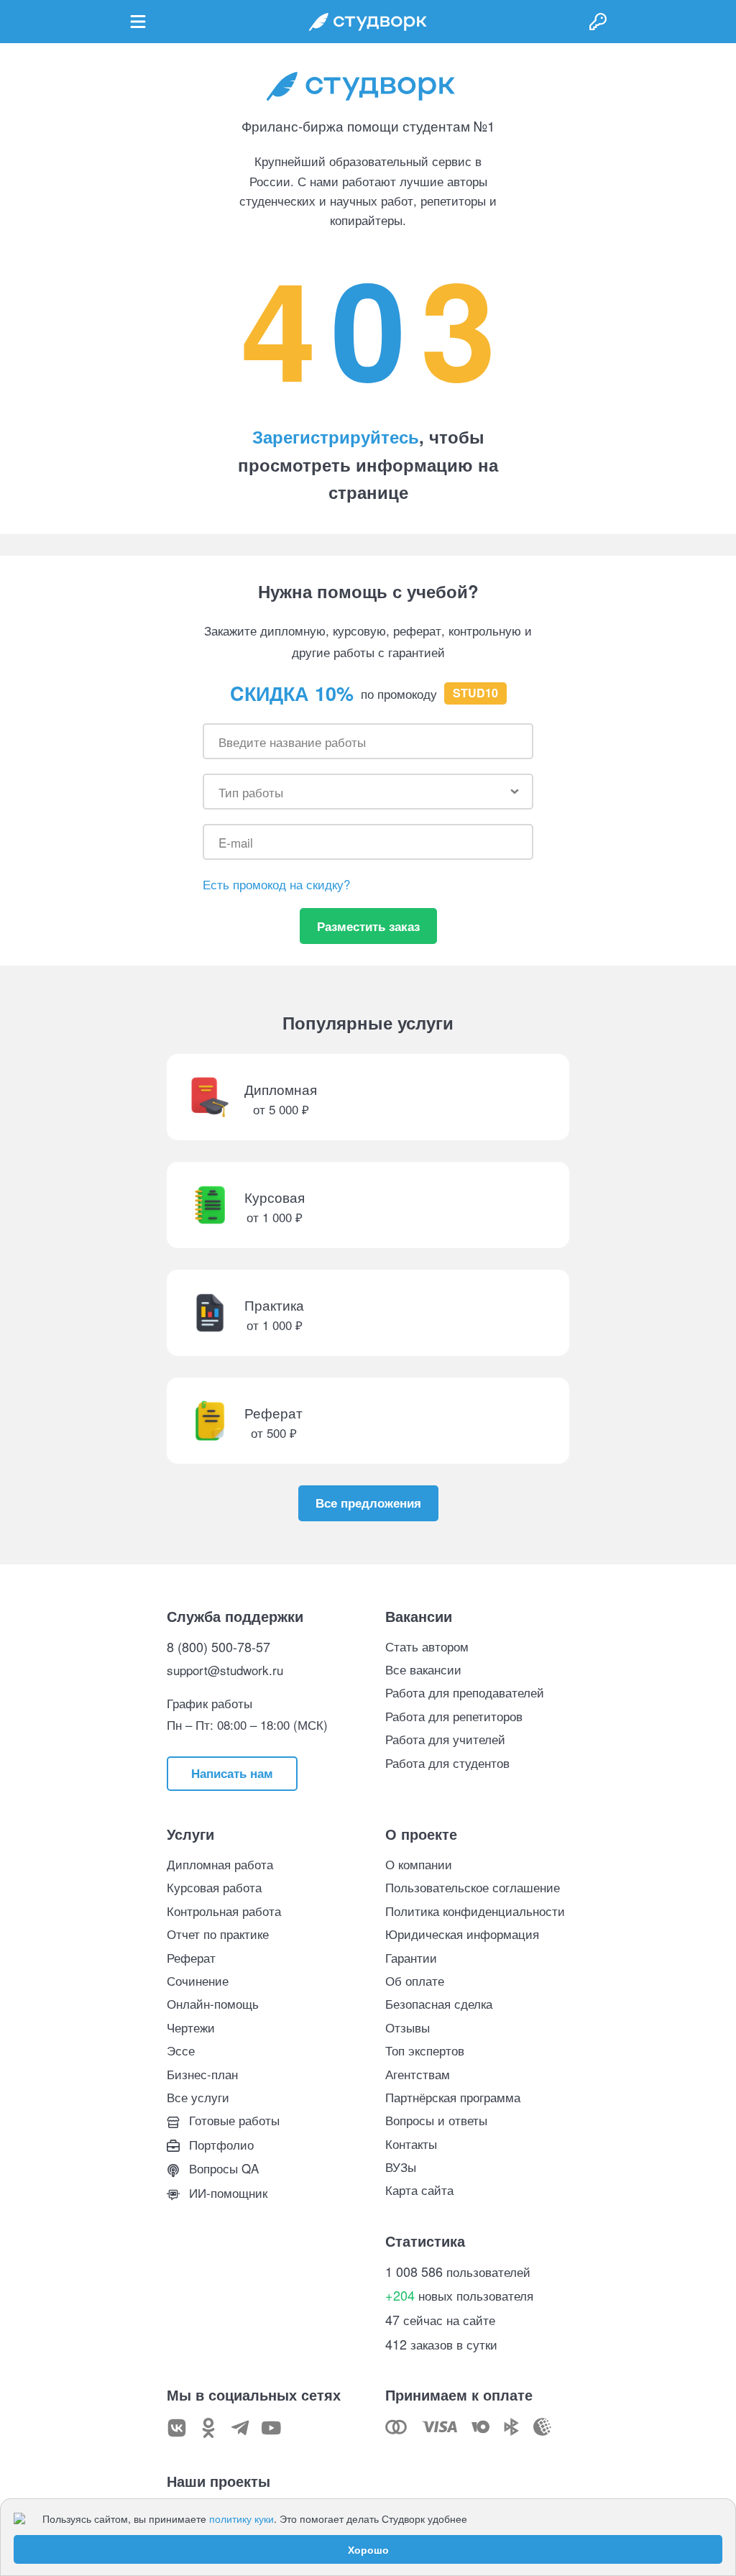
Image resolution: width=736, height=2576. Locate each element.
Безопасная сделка (439, 2003)
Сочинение (198, 1980)
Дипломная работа (220, 1864)
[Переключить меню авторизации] (598, 22)
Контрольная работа (224, 1911)
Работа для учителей (445, 1739)
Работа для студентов (447, 1763)
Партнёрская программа (453, 2097)
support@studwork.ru (225, 1670)
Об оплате (415, 1980)
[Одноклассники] (208, 2428)
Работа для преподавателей (465, 1692)
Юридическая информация (462, 1934)
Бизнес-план (202, 2074)
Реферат (191, 1957)
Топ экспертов (425, 2050)
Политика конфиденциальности (475, 1911)
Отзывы (408, 2027)
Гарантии (411, 1957)
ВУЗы (401, 2167)
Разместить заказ (368, 926)
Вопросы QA (222, 2168)
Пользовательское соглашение (473, 1887)
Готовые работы (233, 2120)
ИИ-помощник (226, 2192)
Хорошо (368, 2549)
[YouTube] (272, 2428)
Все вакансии (423, 1669)
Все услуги (198, 2097)
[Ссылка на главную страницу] (368, 22)
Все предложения (368, 1503)
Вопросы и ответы (436, 2120)
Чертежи (191, 2027)
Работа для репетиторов (454, 1716)
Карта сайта (419, 2190)
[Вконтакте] (177, 2428)
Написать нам (232, 1773)
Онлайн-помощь (213, 2003)
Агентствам (418, 2074)
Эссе (181, 2050)
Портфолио (220, 2144)
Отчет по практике (218, 1934)
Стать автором (427, 1646)
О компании (419, 1864)
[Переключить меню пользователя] (138, 22)
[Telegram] (240, 2428)
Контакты (411, 2144)
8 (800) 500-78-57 (218, 1646)
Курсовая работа (214, 1887)
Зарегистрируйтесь (336, 436)
